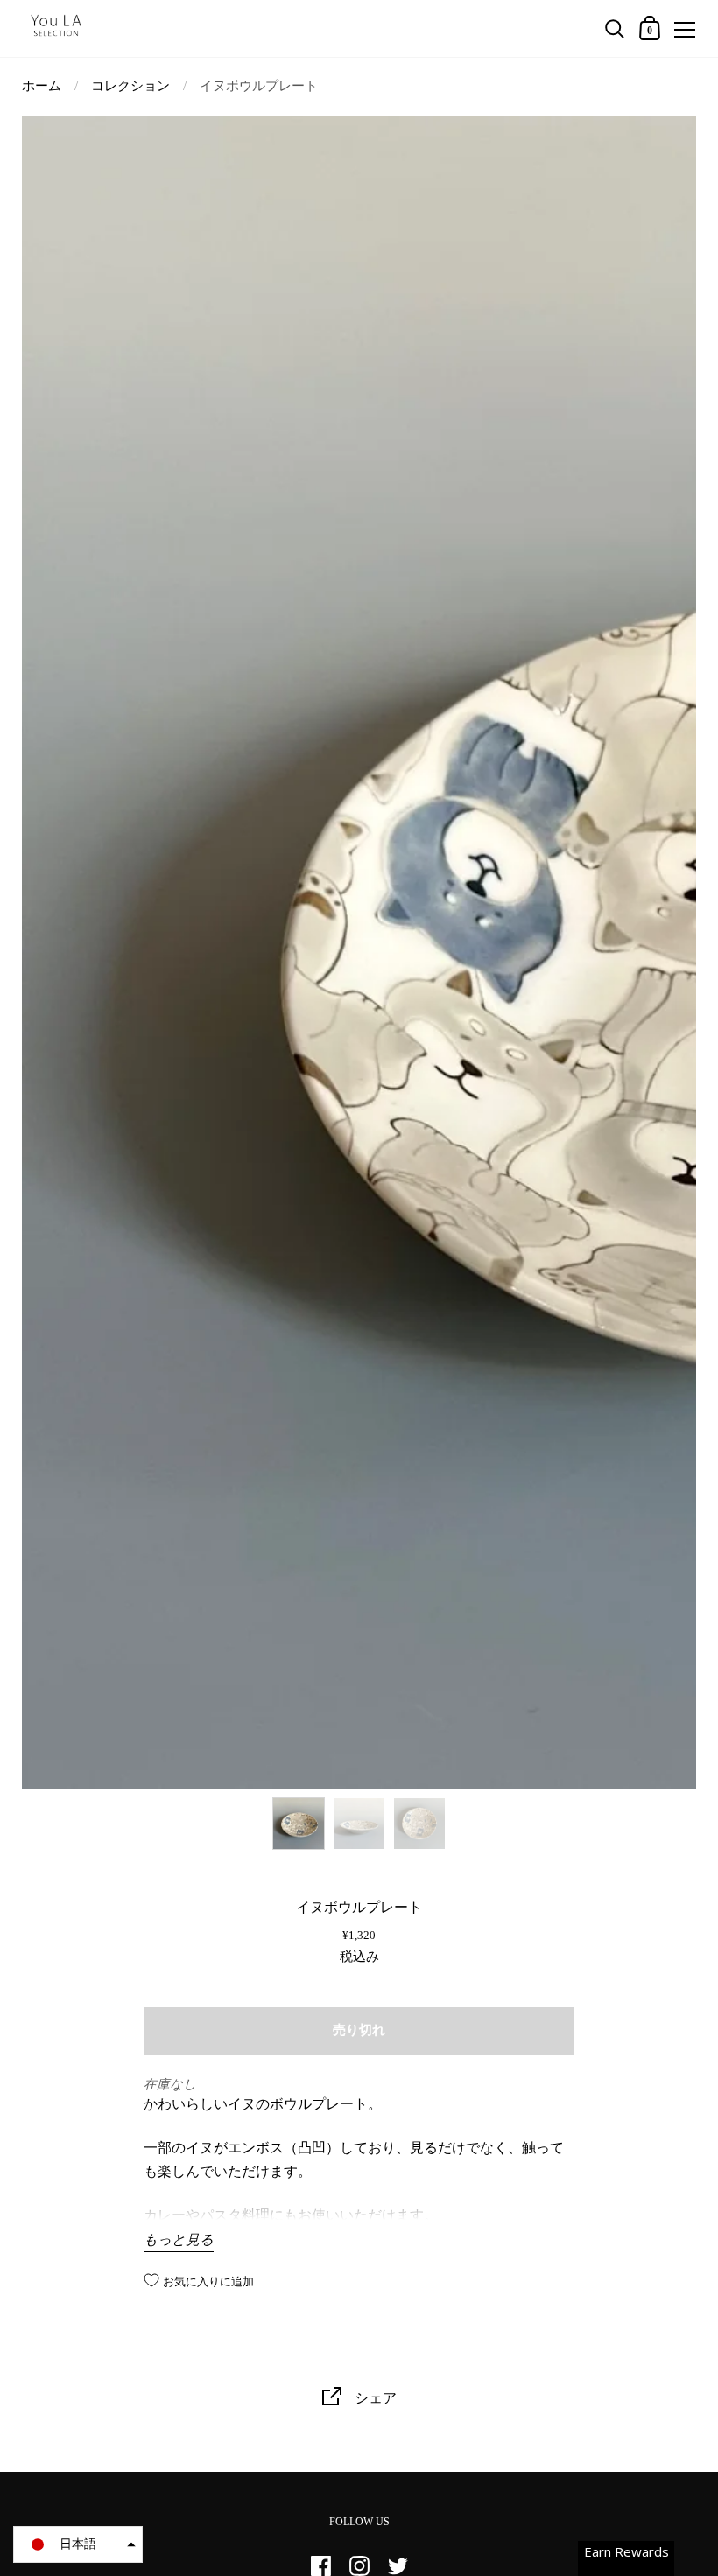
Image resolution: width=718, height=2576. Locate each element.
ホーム (42, 86)
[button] (78, 2544)
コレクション (130, 86)
